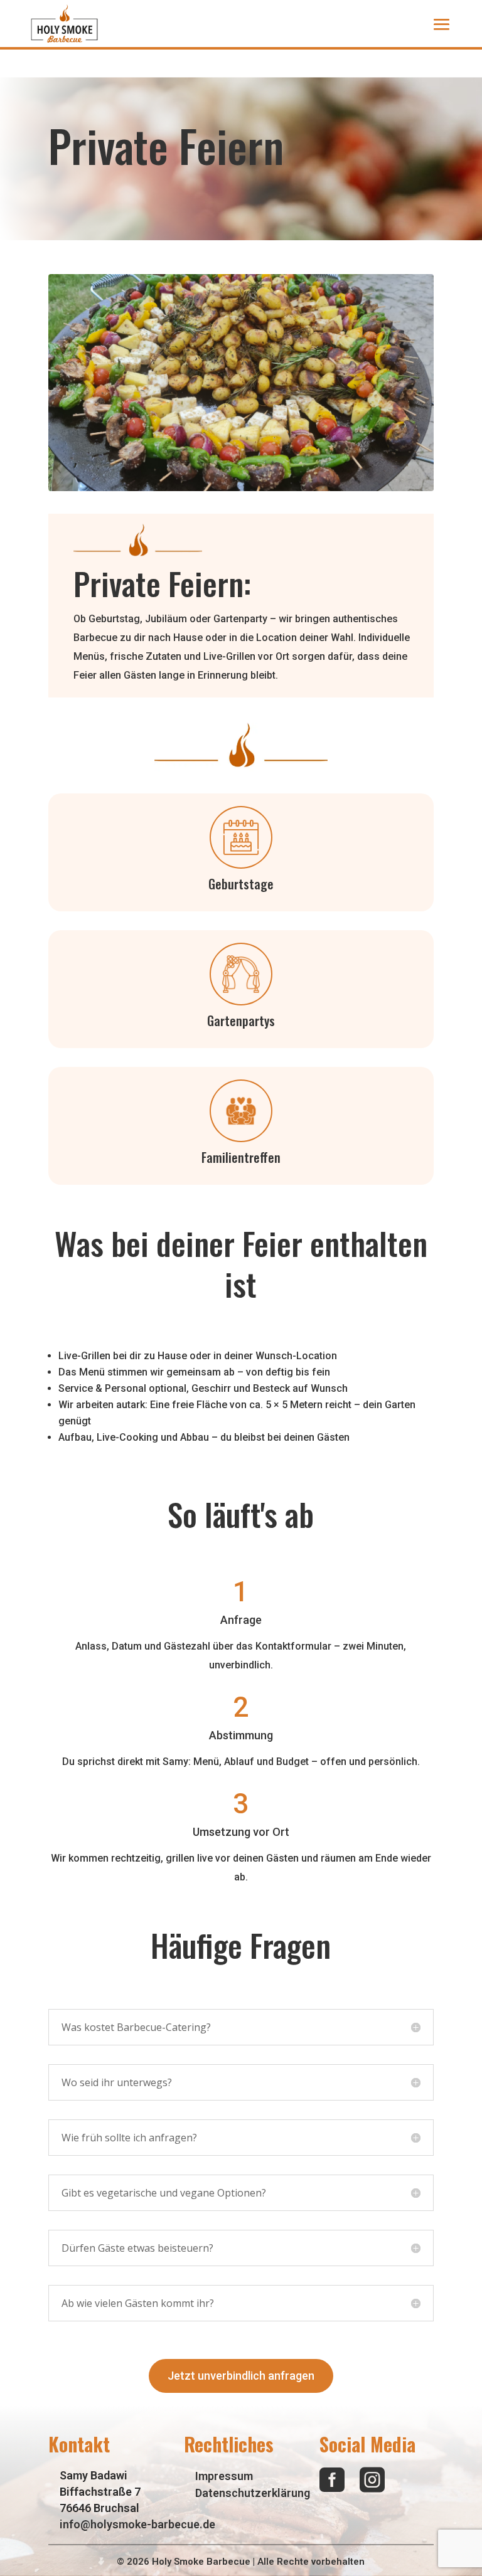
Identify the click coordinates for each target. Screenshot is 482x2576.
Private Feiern (158, 583)
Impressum (224, 2476)
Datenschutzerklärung (253, 2493)
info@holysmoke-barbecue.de (137, 2524)
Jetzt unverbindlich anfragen (241, 2376)
